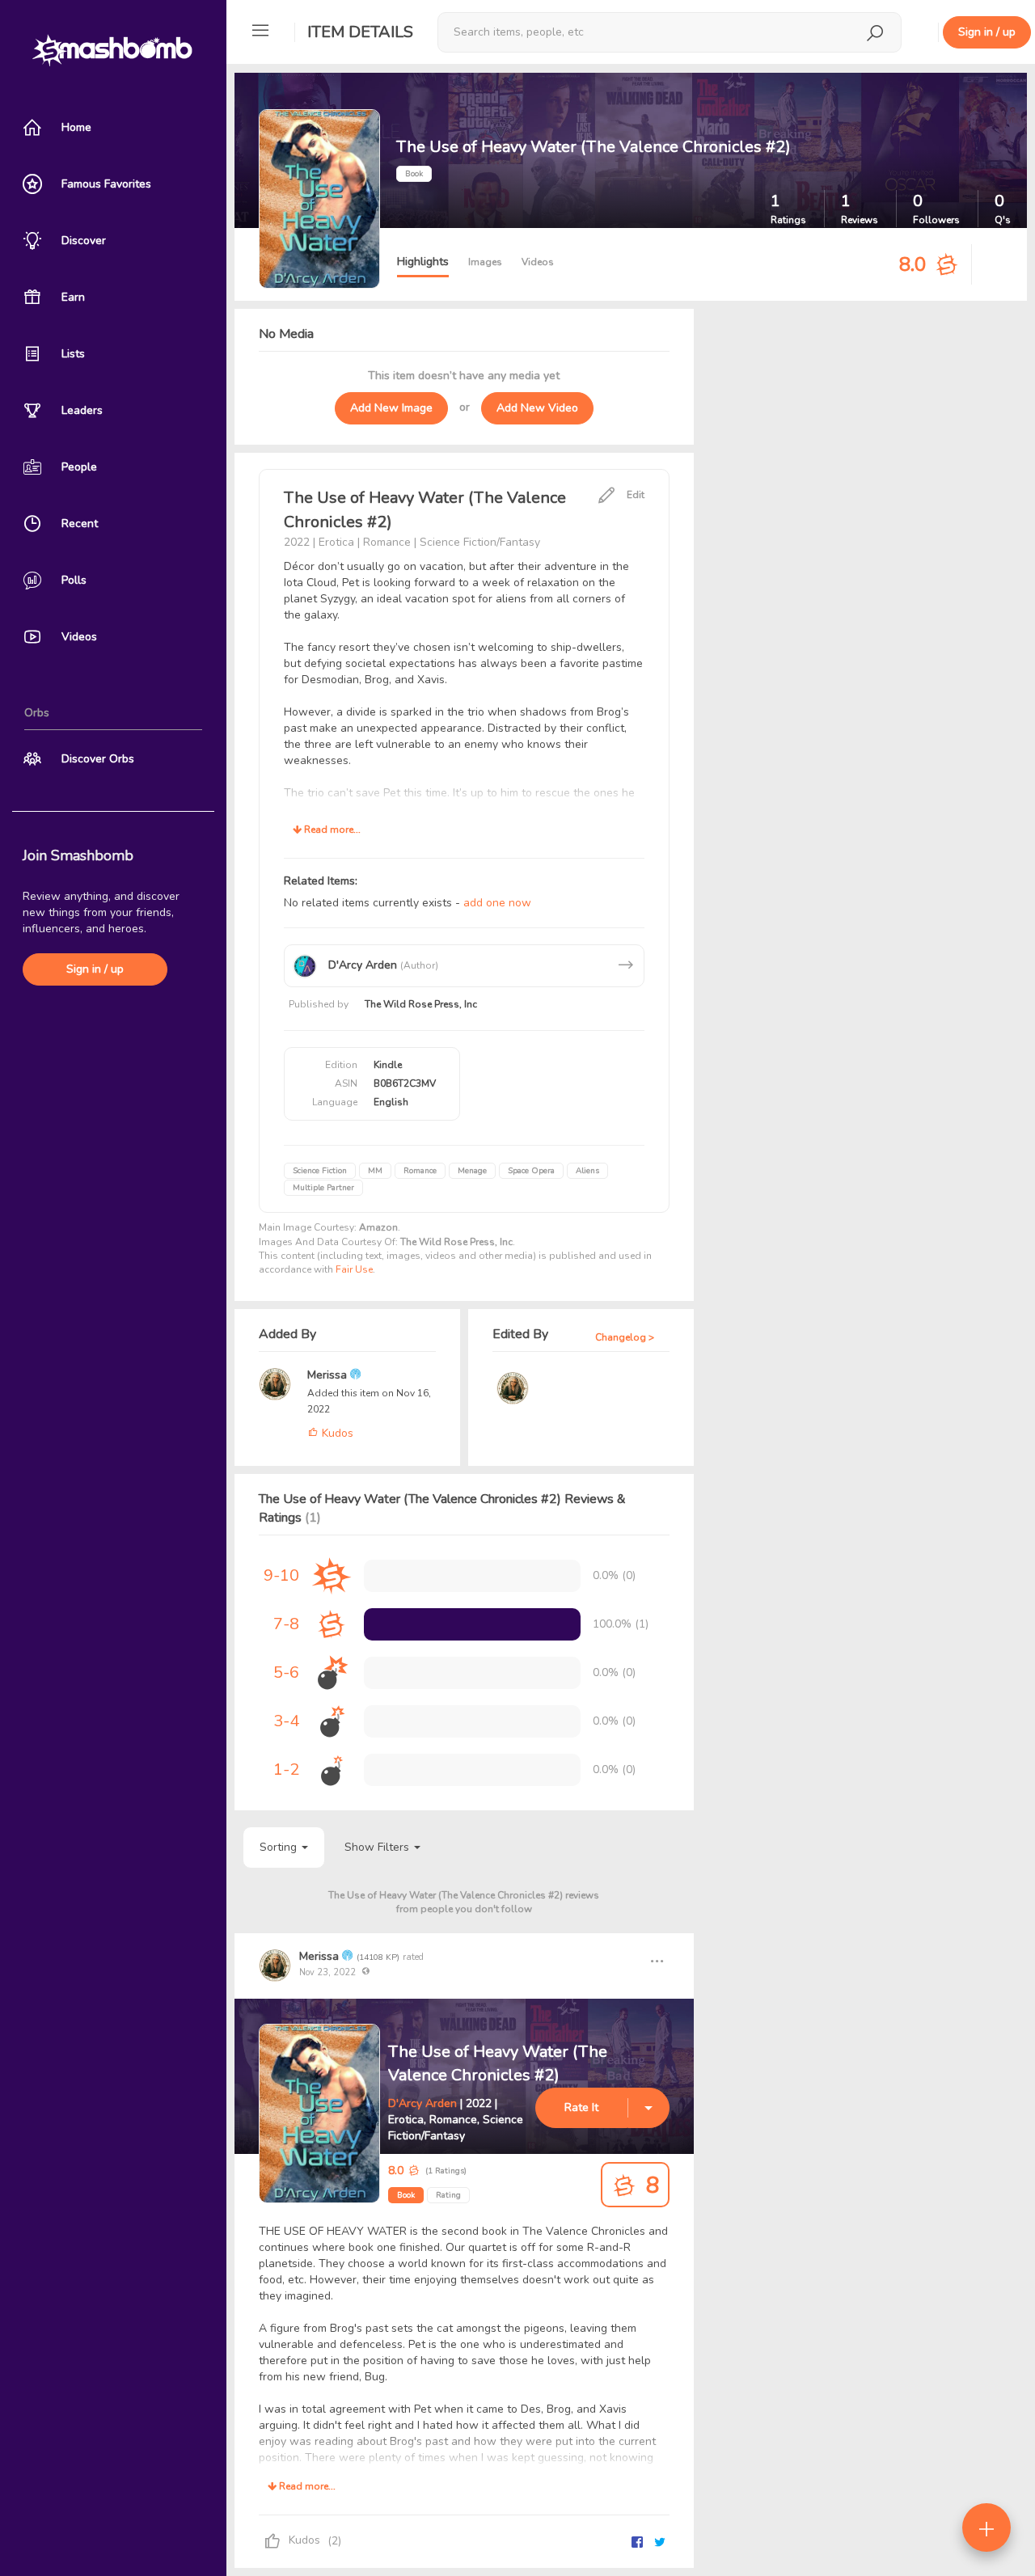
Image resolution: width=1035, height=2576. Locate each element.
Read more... (331, 830)
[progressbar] (472, 1624)
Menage (472, 1171)
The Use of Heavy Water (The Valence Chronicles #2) (498, 2063)
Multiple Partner (323, 1188)
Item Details (360, 32)
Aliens (587, 1171)
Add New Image (391, 408)
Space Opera (531, 1171)
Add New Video (537, 408)
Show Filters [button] (378, 1847)
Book (406, 2195)
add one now (497, 903)
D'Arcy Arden (422, 2103)
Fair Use (354, 1269)
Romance (420, 1171)
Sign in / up (95, 969)
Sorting (280, 1847)
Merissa (329, 1375)
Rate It (581, 2107)
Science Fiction (320, 1171)
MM (375, 1171)
